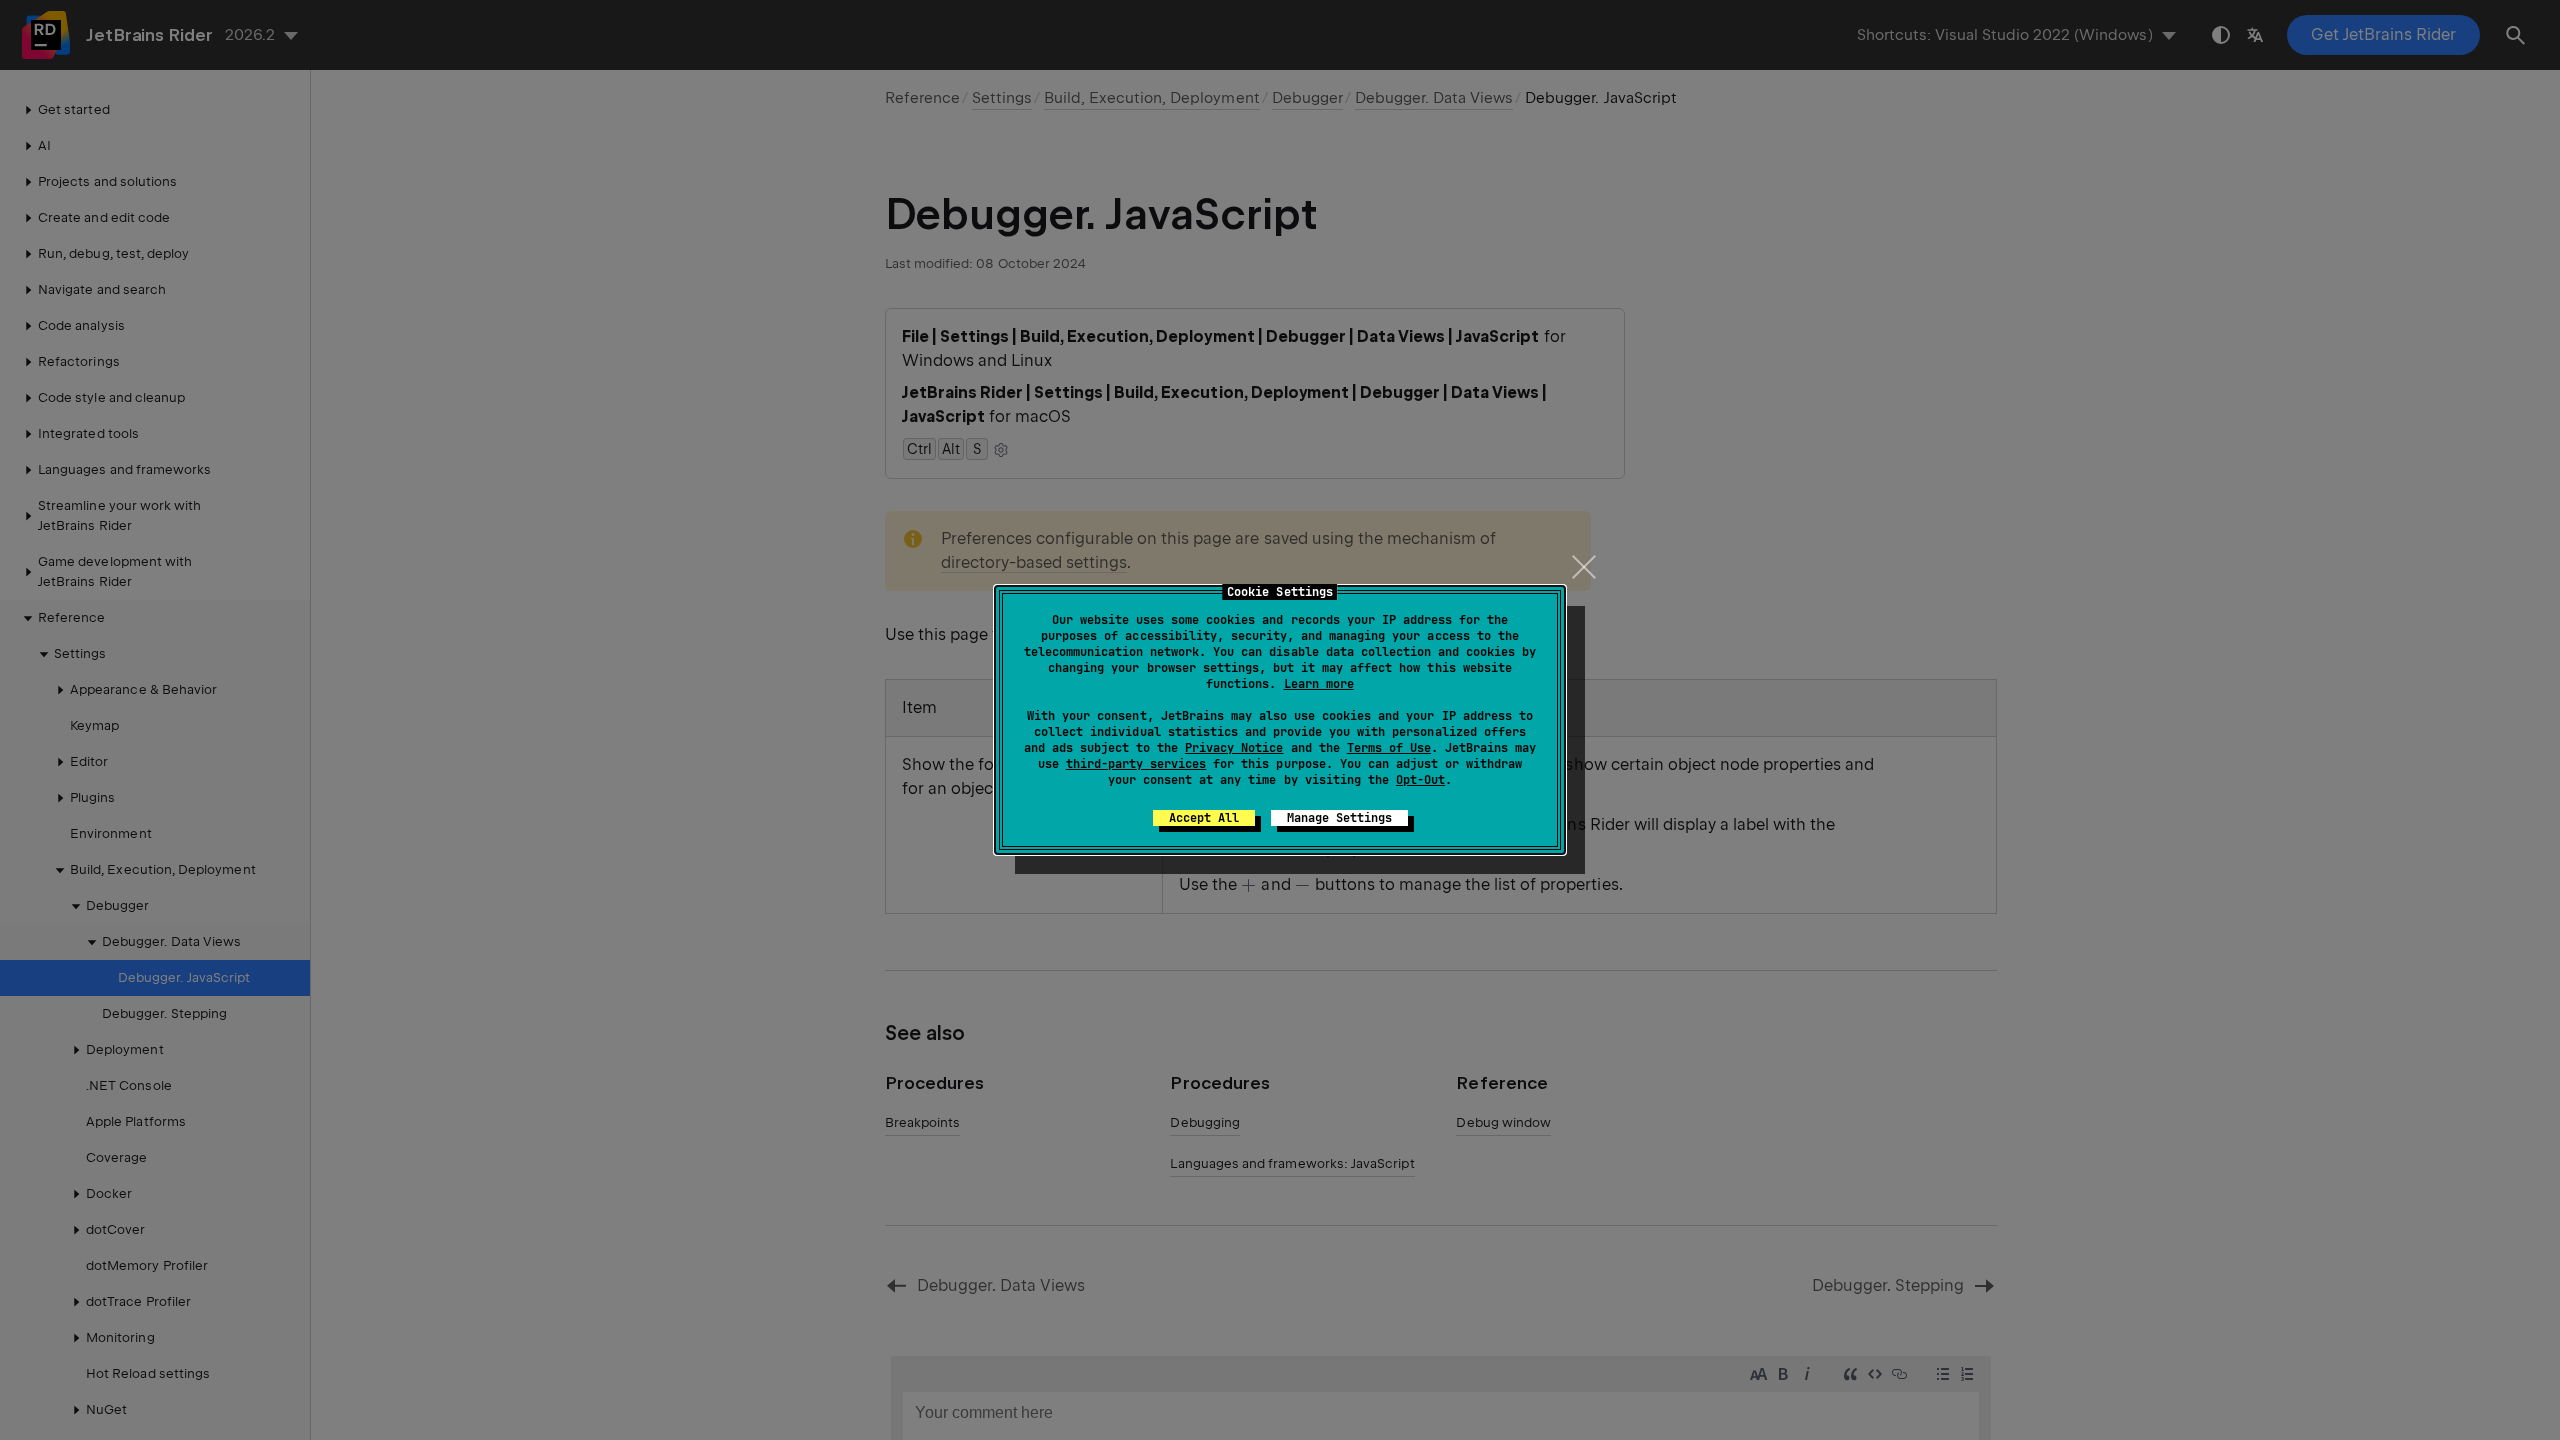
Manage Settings (1339, 818)
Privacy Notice (1234, 748)
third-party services (1136, 764)
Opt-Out (1420, 780)
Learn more (1319, 684)
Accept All (1204, 818)
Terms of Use (1389, 748)
